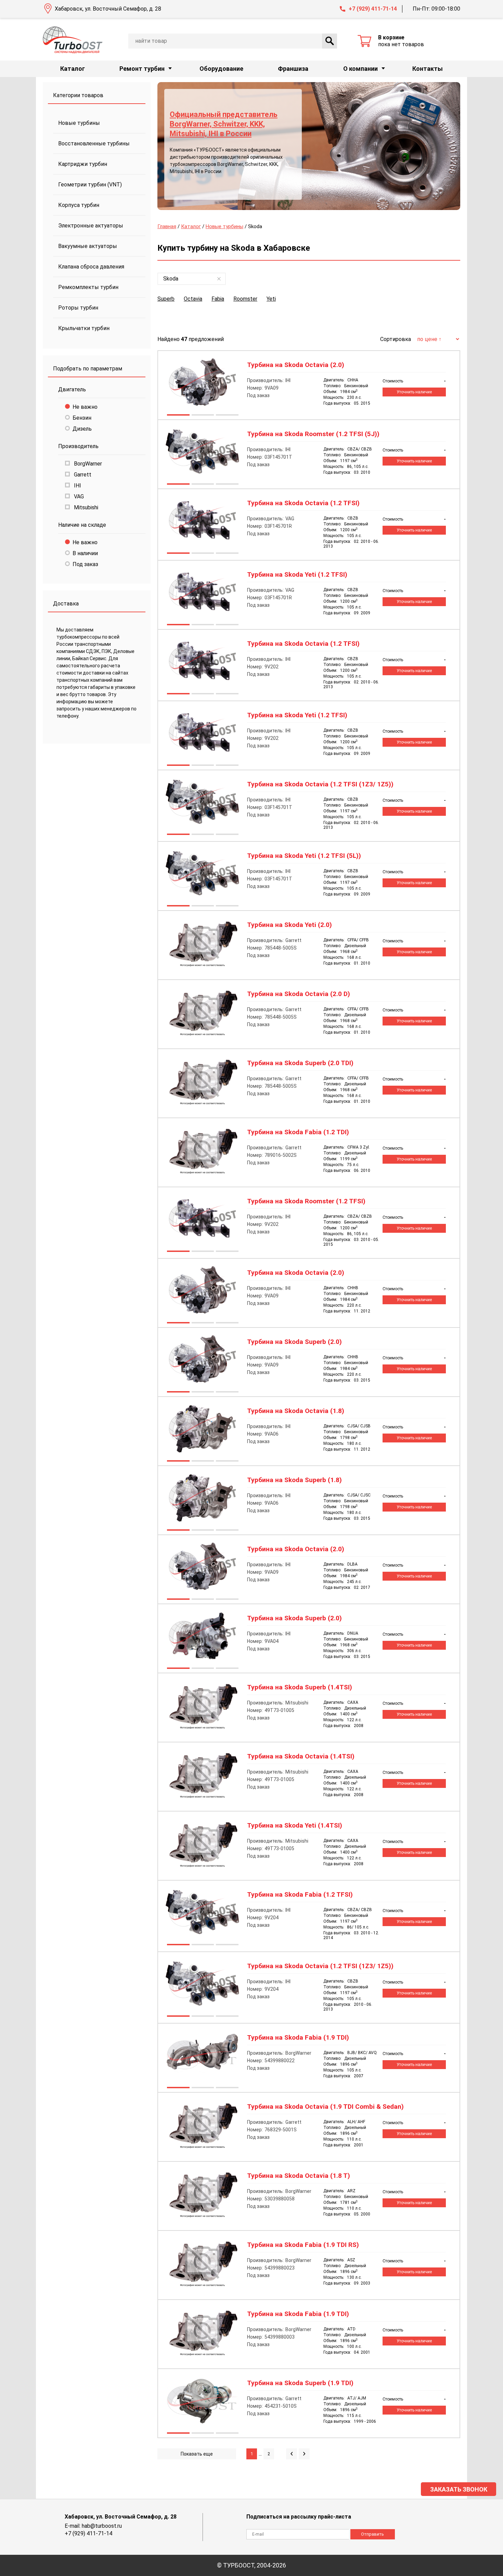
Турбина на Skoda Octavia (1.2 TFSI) (303, 503)
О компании (360, 69)
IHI (77, 486)
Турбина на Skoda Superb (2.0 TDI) (300, 1063)
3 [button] (227, 416)
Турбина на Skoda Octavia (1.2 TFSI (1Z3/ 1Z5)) (320, 784)
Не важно (85, 407)
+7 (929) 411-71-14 (373, 9)
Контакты (428, 69)
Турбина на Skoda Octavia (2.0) (296, 365)
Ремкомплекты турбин (88, 287)
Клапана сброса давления (91, 267)
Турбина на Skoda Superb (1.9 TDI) (300, 2383)
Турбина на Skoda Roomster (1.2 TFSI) (306, 1201)
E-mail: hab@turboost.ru (93, 2526)
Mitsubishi (85, 507)
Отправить (372, 2534)
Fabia (218, 299)
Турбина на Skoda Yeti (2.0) (289, 925)
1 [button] (178, 416)
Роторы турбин (78, 308)
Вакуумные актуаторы (88, 246)
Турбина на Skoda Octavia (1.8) (296, 1411)
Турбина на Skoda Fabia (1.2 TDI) (298, 1132)
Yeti (271, 299)
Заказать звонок (459, 2489)
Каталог (73, 69)
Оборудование (221, 69)
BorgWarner (87, 464)
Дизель (82, 429)
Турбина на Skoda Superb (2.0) (294, 1342)
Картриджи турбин (83, 164)
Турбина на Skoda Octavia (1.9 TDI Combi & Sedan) (325, 2107)
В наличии (85, 553)
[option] (309, 146)
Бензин (82, 418)
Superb (166, 299)
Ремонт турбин (142, 69)
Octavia (193, 299)
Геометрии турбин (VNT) (90, 185)
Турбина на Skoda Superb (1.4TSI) (300, 1687)
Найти (330, 41)
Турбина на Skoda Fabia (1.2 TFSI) (300, 1895)
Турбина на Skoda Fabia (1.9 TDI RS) (303, 2245)
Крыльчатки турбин (84, 328)
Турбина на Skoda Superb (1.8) (294, 1480)
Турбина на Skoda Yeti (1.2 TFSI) (297, 575)
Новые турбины (79, 123)
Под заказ (85, 564)
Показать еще (197, 2454)
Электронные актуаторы (91, 226)
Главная (167, 226)
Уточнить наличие (414, 392)
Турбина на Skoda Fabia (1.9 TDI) (298, 2038)
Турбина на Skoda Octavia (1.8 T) (299, 2176)
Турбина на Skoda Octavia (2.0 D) (299, 994)
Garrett (82, 475)
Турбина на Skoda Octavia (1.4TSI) (301, 1756)
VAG (78, 496)
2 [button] (203, 416)
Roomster (245, 299)
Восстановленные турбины (94, 143)
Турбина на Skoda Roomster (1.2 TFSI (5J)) (313, 434)
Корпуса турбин (79, 205)
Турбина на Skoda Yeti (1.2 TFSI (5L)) (304, 856)
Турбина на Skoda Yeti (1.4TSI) (295, 1826)
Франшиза (293, 69)
